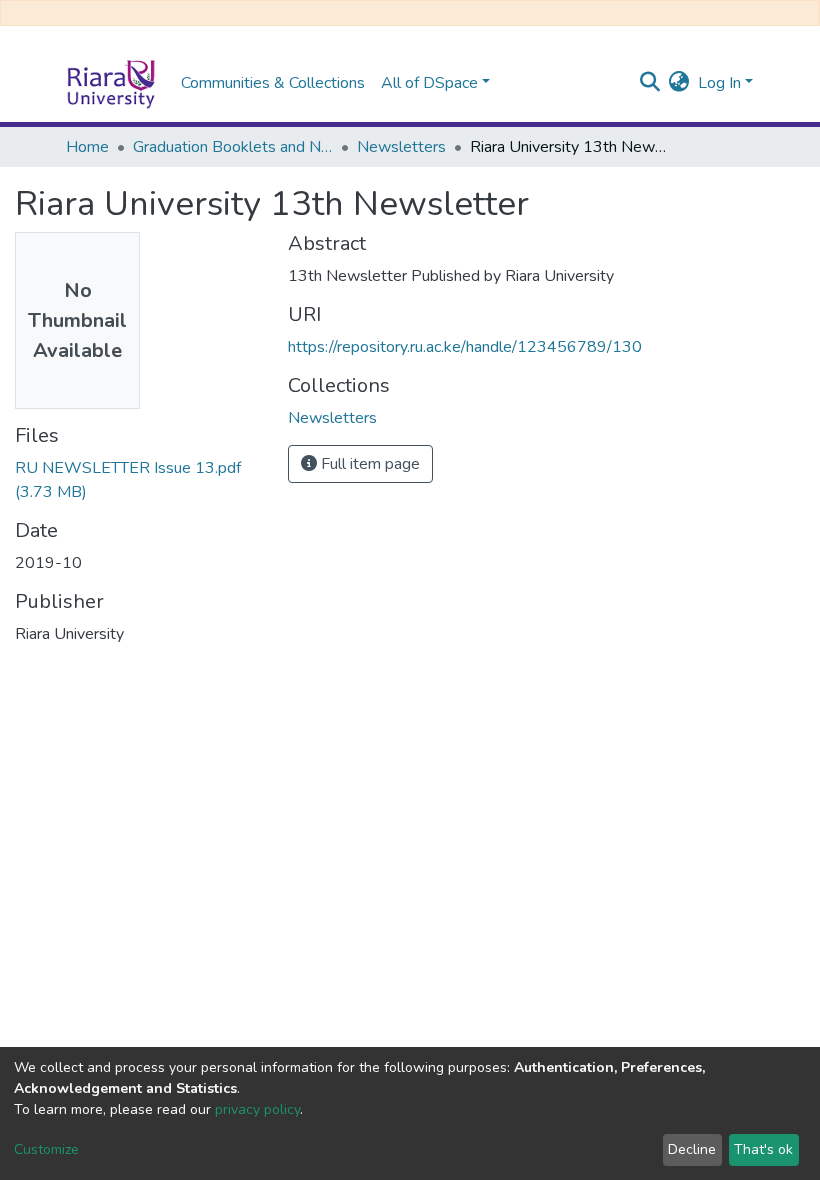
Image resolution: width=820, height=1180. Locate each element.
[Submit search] (650, 83)
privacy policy (257, 1109)
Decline (692, 1149)
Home (87, 147)
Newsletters (401, 147)
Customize (46, 1149)
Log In (719, 83)
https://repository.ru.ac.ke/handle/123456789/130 (465, 347)
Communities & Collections (273, 83)
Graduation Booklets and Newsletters (233, 147)
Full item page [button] (368, 464)
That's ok (763, 1149)
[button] (679, 83)
